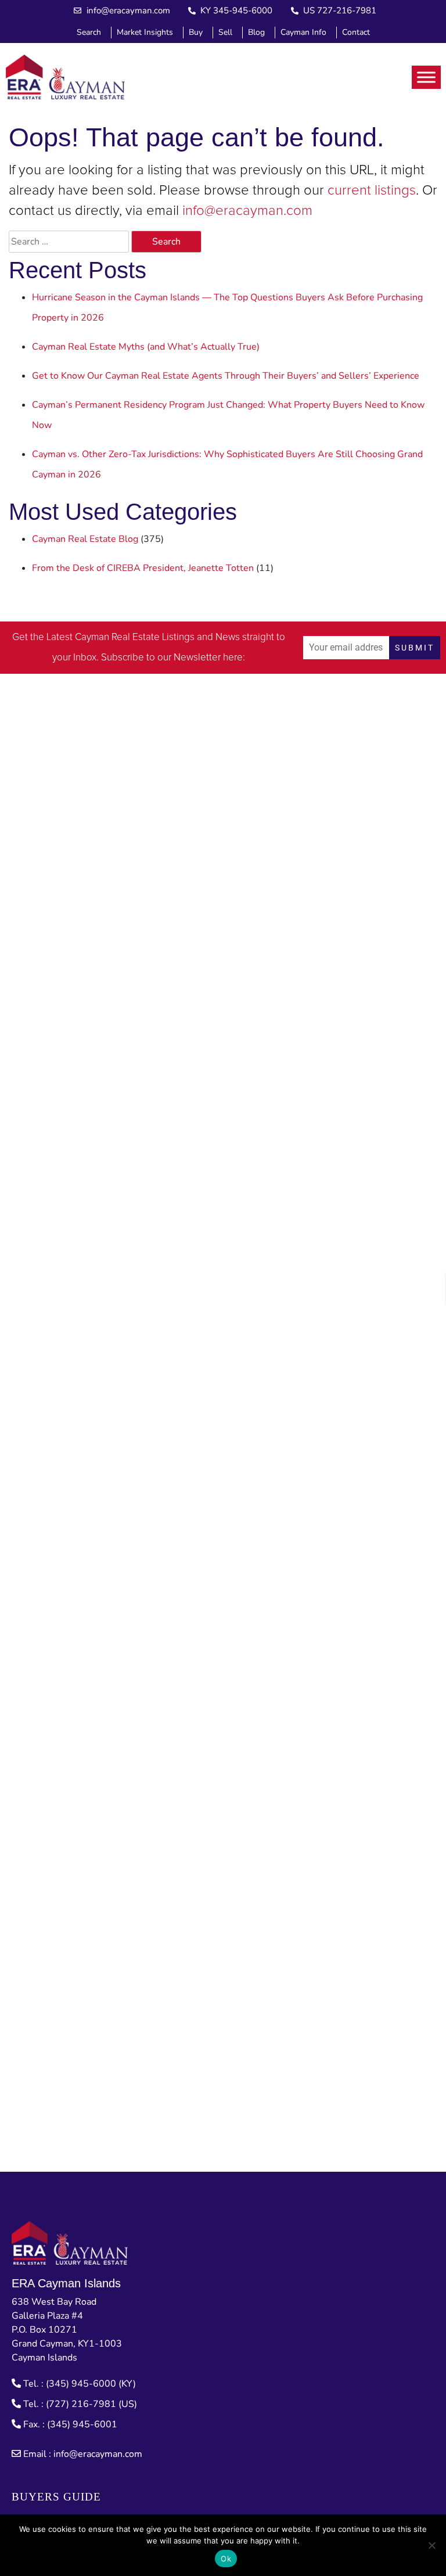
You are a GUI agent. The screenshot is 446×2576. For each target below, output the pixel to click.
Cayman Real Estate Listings (135, 637)
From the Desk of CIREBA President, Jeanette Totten (143, 568)
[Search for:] (69, 242)
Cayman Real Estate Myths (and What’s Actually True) (146, 347)
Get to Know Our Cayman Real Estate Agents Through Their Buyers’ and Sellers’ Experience (226, 376)
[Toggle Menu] (426, 77)
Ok (226, 2559)
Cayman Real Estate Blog (85, 539)
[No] (431, 2545)
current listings (372, 191)
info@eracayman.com (247, 211)
